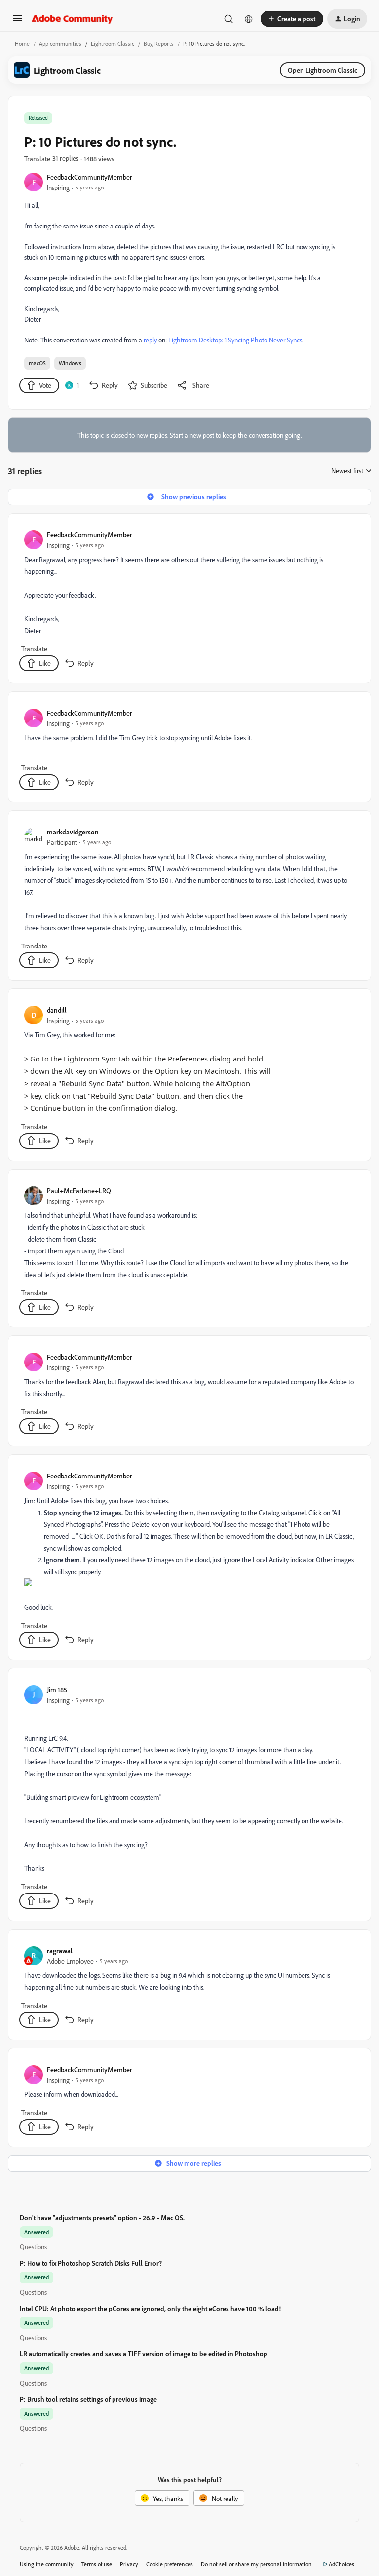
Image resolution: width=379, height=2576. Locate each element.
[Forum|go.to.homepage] (72, 19)
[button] (18, 21)
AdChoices (341, 2564)
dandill (57, 1010)
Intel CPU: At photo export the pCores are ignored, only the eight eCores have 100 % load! (150, 2308)
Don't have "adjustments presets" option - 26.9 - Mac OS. (102, 2217)
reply (150, 340)
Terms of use (97, 2564)
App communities (60, 44)
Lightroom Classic (113, 44)
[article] (189, 600)
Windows (70, 363)
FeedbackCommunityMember (90, 177)
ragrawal (60, 1951)
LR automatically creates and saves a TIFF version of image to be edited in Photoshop (144, 2354)
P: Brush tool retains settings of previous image (88, 2399)
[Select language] (249, 19)
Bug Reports (159, 44)
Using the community (47, 2564)
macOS (37, 363)
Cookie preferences (170, 2564)
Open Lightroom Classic (322, 70)
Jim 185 (57, 1689)
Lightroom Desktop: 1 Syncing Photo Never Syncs (235, 340)
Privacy (129, 2564)
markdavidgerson (73, 832)
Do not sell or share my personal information (256, 2564)
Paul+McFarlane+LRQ (79, 1191)
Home (22, 44)
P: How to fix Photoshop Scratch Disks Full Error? (91, 2263)
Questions (33, 2247)
